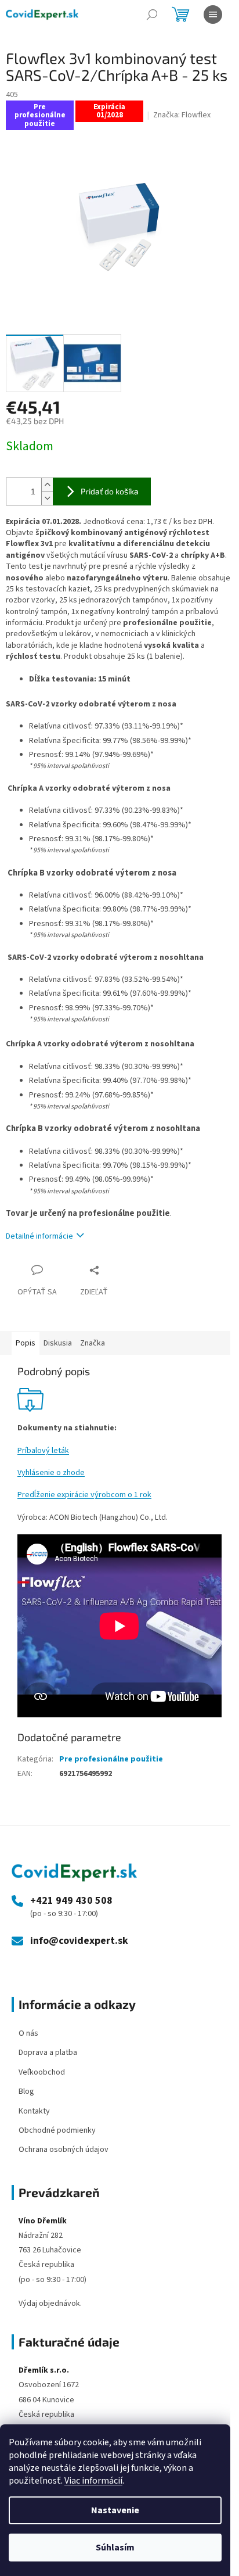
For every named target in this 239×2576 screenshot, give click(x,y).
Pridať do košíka (110, 491)
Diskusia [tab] (58, 1343)
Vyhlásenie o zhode (51, 1473)
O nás (28, 2033)
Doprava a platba (48, 2053)
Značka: (182, 115)
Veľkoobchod (42, 2072)
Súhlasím (115, 2548)
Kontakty (34, 2111)
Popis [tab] (26, 1343)
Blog (26, 2091)
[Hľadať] (152, 15)
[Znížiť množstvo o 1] (47, 498)
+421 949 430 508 (71, 1901)
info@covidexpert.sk (79, 1941)
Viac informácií (93, 2481)
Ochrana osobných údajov (64, 2150)
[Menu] (213, 15)
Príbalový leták (43, 1451)
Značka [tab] (93, 1343)
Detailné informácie (39, 1236)
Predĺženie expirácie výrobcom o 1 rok (84, 1495)
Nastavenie (115, 2510)
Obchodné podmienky (57, 2130)
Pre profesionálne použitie (111, 1759)
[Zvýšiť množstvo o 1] (47, 485)
